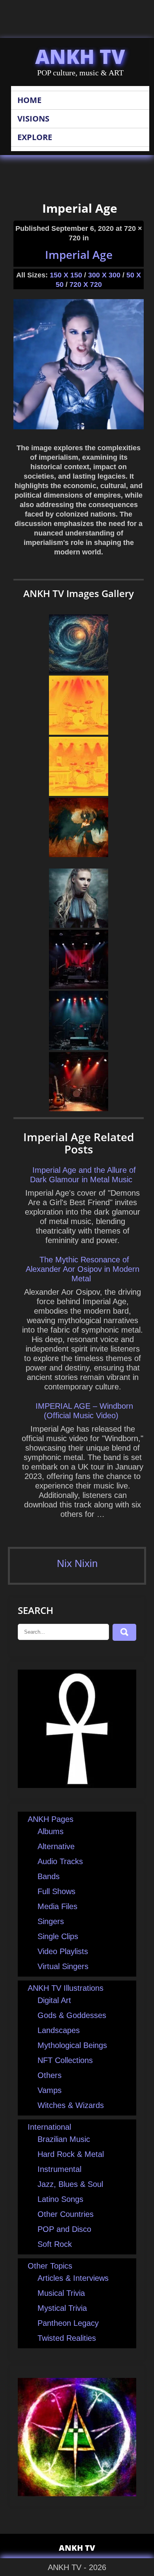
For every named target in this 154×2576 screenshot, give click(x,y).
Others (50, 2075)
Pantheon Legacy (68, 2323)
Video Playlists (63, 1951)
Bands (49, 1876)
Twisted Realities (67, 2338)
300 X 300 (104, 275)
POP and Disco (64, 2229)
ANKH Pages (51, 1819)
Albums (51, 1831)
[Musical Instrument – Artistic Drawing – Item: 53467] (79, 732)
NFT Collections (65, 2060)
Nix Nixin (77, 1563)
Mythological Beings (72, 2045)
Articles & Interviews (73, 2278)
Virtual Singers (63, 1966)
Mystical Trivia (62, 2308)
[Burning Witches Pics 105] (79, 854)
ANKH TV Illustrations (66, 1988)
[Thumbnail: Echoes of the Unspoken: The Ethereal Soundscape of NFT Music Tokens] (79, 1047)
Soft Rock (55, 2244)
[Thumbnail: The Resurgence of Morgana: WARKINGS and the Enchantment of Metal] (79, 1108)
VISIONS (33, 119)
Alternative (56, 1846)
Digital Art (54, 2000)
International (49, 2127)
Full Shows (56, 1891)
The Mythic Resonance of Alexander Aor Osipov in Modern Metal (83, 1269)
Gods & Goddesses (72, 2015)
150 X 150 (66, 275)
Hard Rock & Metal (71, 2154)
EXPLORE (35, 137)
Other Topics (50, 2266)
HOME (29, 100)
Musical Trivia (61, 2293)
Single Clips (58, 1936)
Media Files (57, 1906)
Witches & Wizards (71, 2105)
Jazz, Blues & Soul (70, 2184)
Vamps (50, 2090)
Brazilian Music (64, 2139)
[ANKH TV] (77, 1785)
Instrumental (59, 2169)
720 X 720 (86, 285)
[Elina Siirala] (79, 925)
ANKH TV (80, 56)
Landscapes (59, 2030)
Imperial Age (79, 255)
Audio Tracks (60, 1861)
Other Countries (66, 2214)
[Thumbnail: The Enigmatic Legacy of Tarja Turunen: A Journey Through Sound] (79, 986)
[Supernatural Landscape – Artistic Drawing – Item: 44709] (79, 671)
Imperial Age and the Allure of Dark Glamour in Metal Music (83, 1175)
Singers (51, 1921)
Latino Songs (60, 2199)
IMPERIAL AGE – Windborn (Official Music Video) (84, 1411)
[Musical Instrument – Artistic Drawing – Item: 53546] (79, 793)
